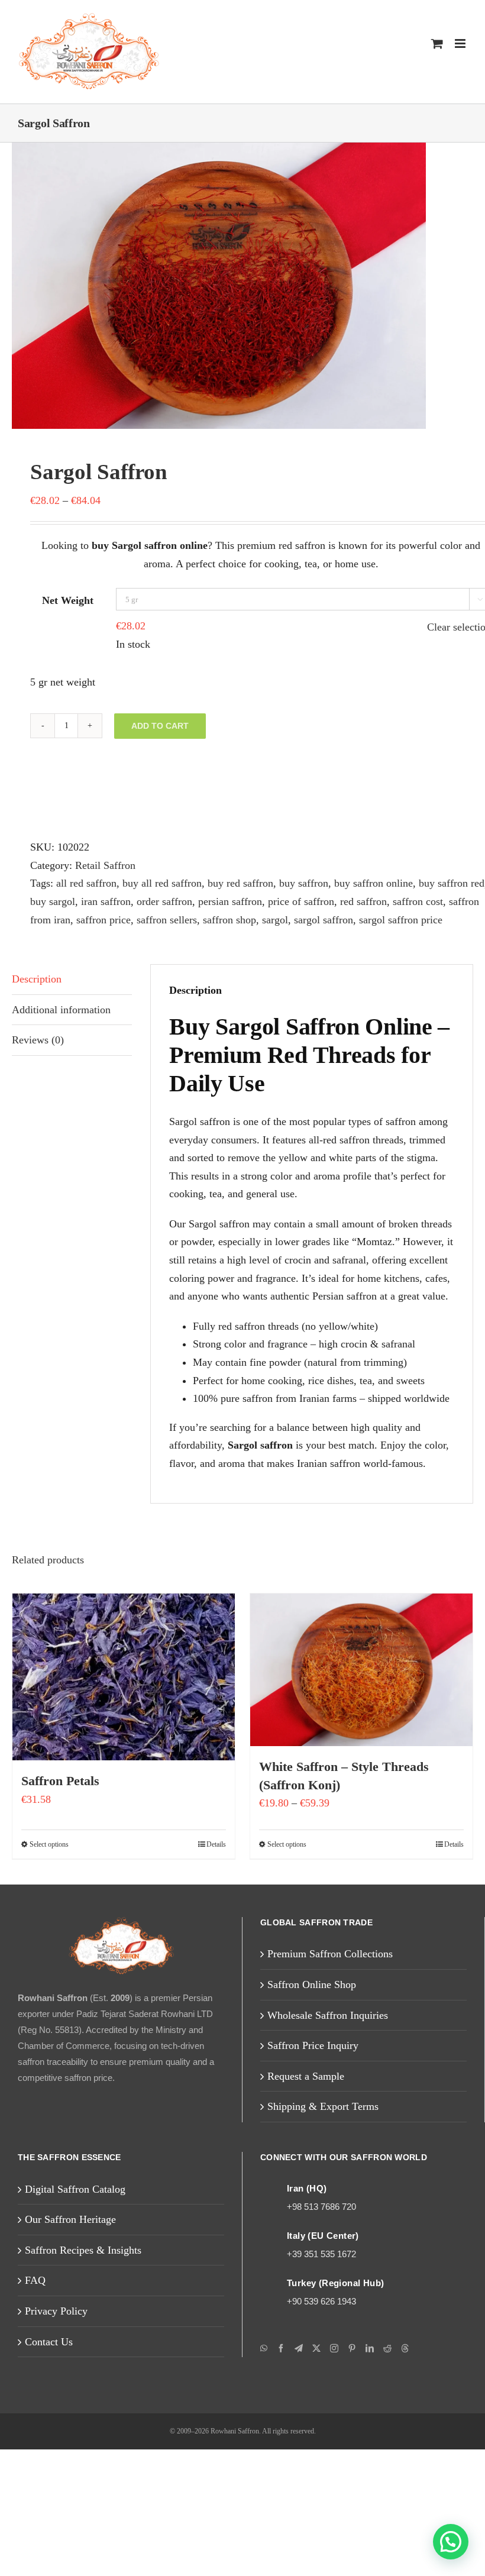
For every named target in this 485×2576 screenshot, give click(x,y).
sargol (46, 937)
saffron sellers (360, 919)
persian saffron (350, 901)
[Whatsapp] (264, 2475)
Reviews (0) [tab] (42, 1058)
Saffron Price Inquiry (320, 2172)
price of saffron (434, 901)
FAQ (35, 2407)
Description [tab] (41, 997)
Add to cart (160, 726)
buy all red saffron (183, 883)
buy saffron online (431, 883)
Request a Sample (313, 2202)
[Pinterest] (352, 2475)
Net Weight (68, 601)
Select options (53, 1971)
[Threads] (405, 2475)
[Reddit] (387, 2475)
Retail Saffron (117, 865)
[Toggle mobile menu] (461, 43)
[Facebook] (281, 2475)
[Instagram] (334, 2475)
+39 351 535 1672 (323, 2381)
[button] (451, 2542)
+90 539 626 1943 (325, 2428)
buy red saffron (275, 883)
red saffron (59, 919)
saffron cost (124, 919)
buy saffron (349, 883)
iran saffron (203, 901)
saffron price (284, 919)
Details (214, 1971)
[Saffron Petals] (124, 1803)
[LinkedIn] (370, 2475)
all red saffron (96, 883)
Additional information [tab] (67, 1027)
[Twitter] (316, 2475)
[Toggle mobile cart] (437, 43)
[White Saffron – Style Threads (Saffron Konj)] (361, 1796)
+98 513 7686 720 (324, 2333)
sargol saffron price (194, 937)
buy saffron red (69, 901)
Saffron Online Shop (319, 2111)
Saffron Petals (66, 1908)
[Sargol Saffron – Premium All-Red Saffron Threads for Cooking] (242, 286)
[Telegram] (299, 2475)
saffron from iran (203, 919)
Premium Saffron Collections (340, 2081)
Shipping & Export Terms (330, 2233)
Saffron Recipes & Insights (92, 2376)
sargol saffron (103, 937)
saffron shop (435, 919)
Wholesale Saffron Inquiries (338, 2142)
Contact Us (53, 2468)
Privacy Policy (60, 2437)
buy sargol (141, 901)
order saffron (272, 901)
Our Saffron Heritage (78, 2346)
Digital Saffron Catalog (81, 2315)
